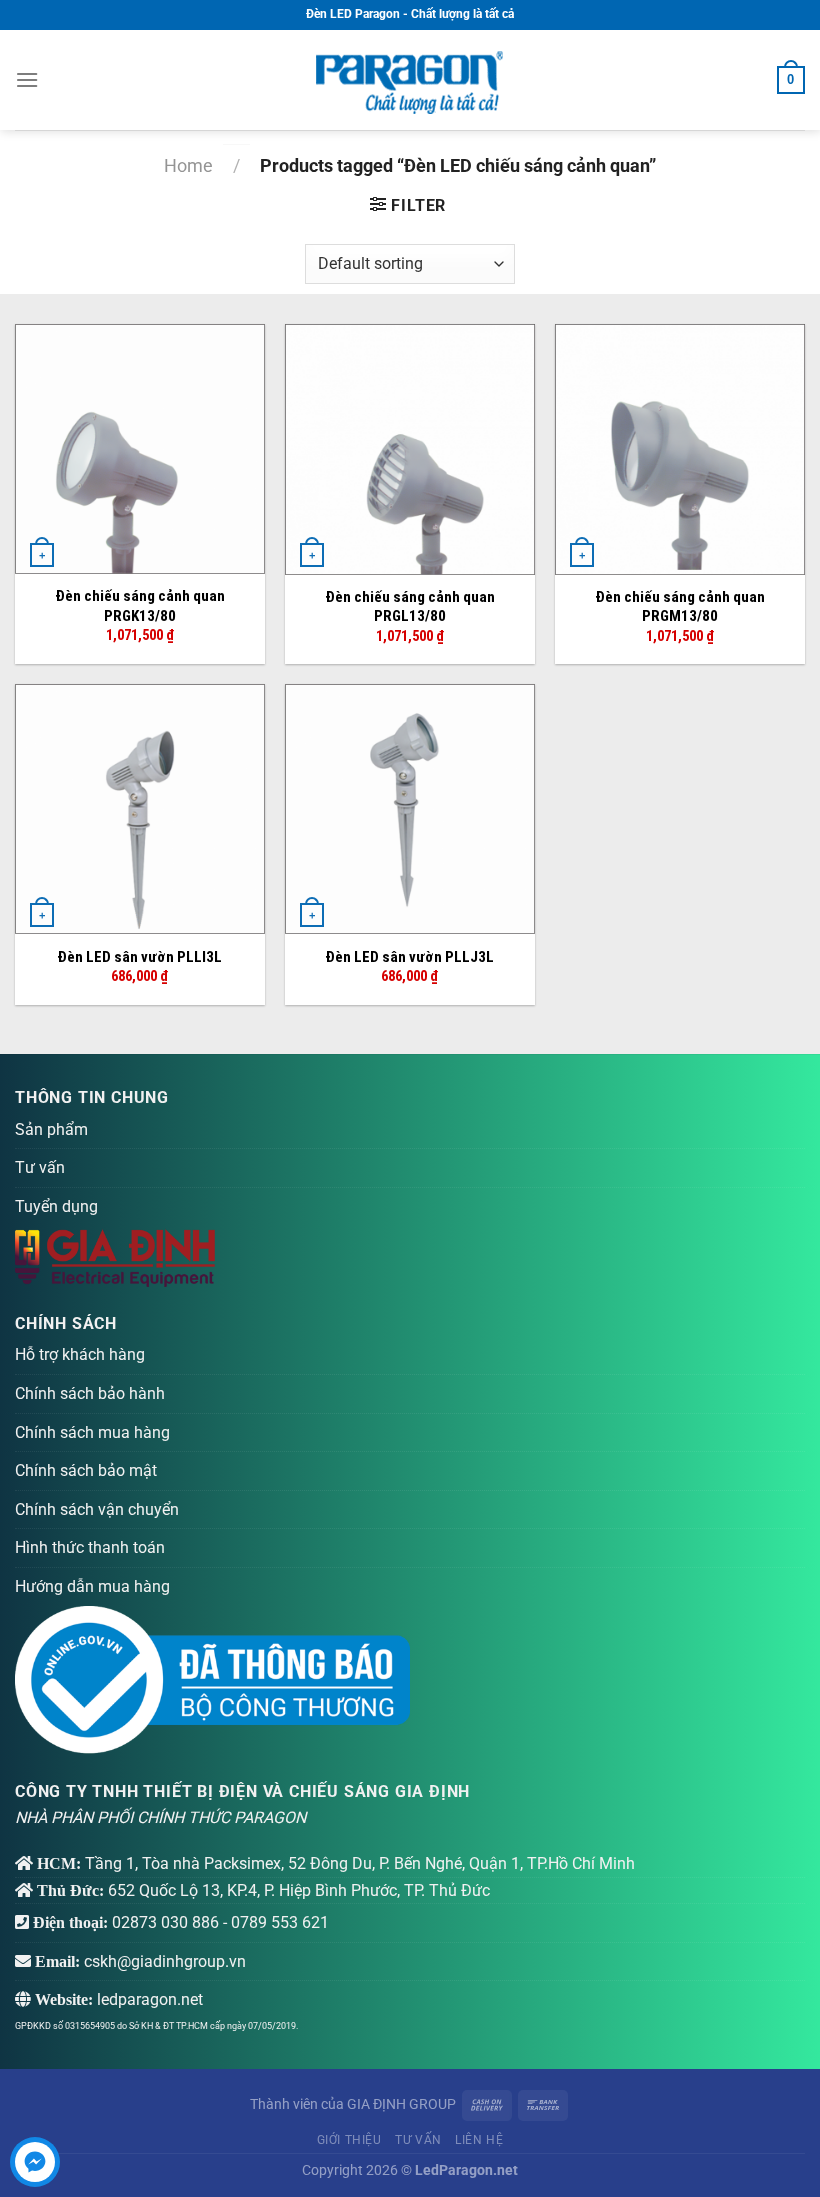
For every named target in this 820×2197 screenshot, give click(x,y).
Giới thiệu (349, 2140)
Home (188, 165)
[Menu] (27, 79)
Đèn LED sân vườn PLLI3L (139, 957)
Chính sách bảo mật (86, 1470)
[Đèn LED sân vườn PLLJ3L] (410, 809)
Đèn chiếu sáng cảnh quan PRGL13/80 (410, 607)
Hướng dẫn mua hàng (92, 1586)
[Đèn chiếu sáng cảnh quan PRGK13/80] (140, 449)
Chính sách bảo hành (90, 1393)
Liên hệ (479, 2140)
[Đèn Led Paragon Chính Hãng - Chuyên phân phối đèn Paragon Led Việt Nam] (410, 80)
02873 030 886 (165, 1922)
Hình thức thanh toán (90, 1547)
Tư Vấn (418, 2140)
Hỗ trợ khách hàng (80, 1354)
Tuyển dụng (56, 1206)
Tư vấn (40, 1167)
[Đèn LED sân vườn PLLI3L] (140, 809)
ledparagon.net (150, 1999)
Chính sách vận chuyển (97, 1509)
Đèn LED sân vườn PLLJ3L (409, 957)
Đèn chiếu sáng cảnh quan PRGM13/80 (680, 607)
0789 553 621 (280, 1922)
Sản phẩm (51, 1129)
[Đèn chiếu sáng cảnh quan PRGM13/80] (680, 449)
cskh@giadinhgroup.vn (165, 1961)
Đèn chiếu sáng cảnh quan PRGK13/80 (140, 606)
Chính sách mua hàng (92, 1432)
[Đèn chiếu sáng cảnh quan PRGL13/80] (410, 449)
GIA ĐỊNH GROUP (401, 2104)
